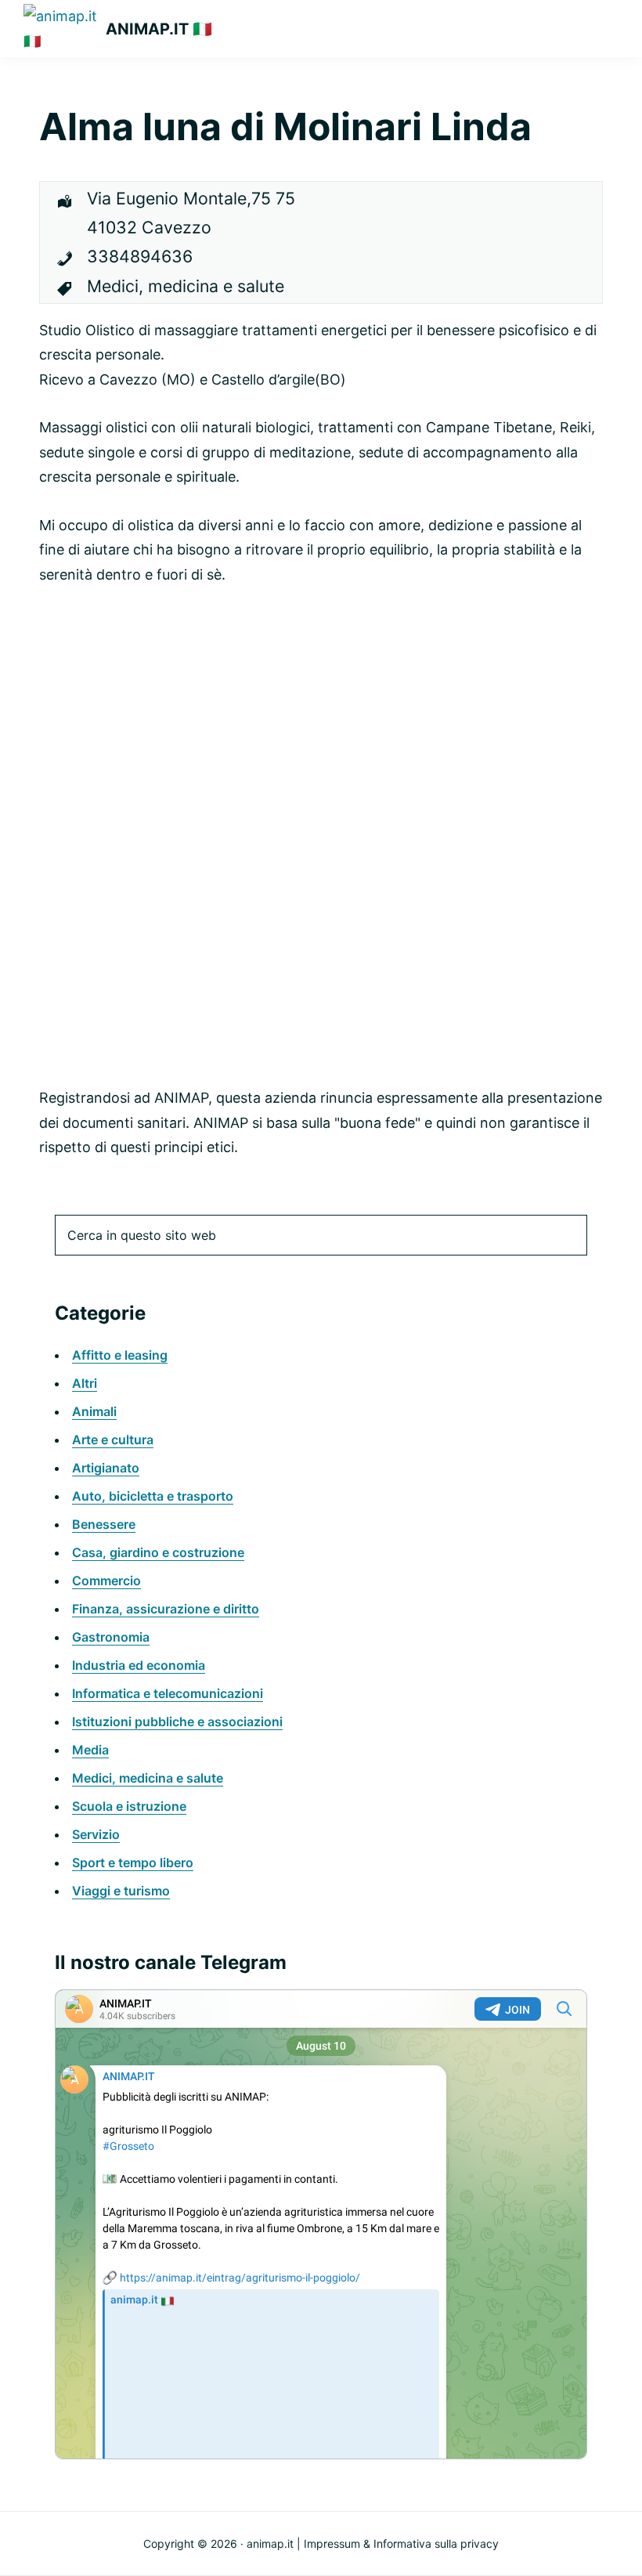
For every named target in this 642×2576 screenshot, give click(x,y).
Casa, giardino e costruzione (158, 1552)
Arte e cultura (113, 1440)
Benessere (104, 1524)
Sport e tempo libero (133, 1862)
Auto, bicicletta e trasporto (153, 1496)
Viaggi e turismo (121, 1891)
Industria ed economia (139, 1665)
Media (90, 1750)
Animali (94, 1411)
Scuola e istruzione (129, 1806)
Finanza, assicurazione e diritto (166, 1609)
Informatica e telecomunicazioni (168, 1693)
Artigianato (106, 1468)
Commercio (106, 1581)
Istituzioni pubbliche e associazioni (177, 1722)
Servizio (96, 1834)
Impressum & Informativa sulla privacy (401, 2543)
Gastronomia (111, 1637)
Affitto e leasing (120, 1355)
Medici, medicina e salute (148, 1778)
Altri (85, 1383)
